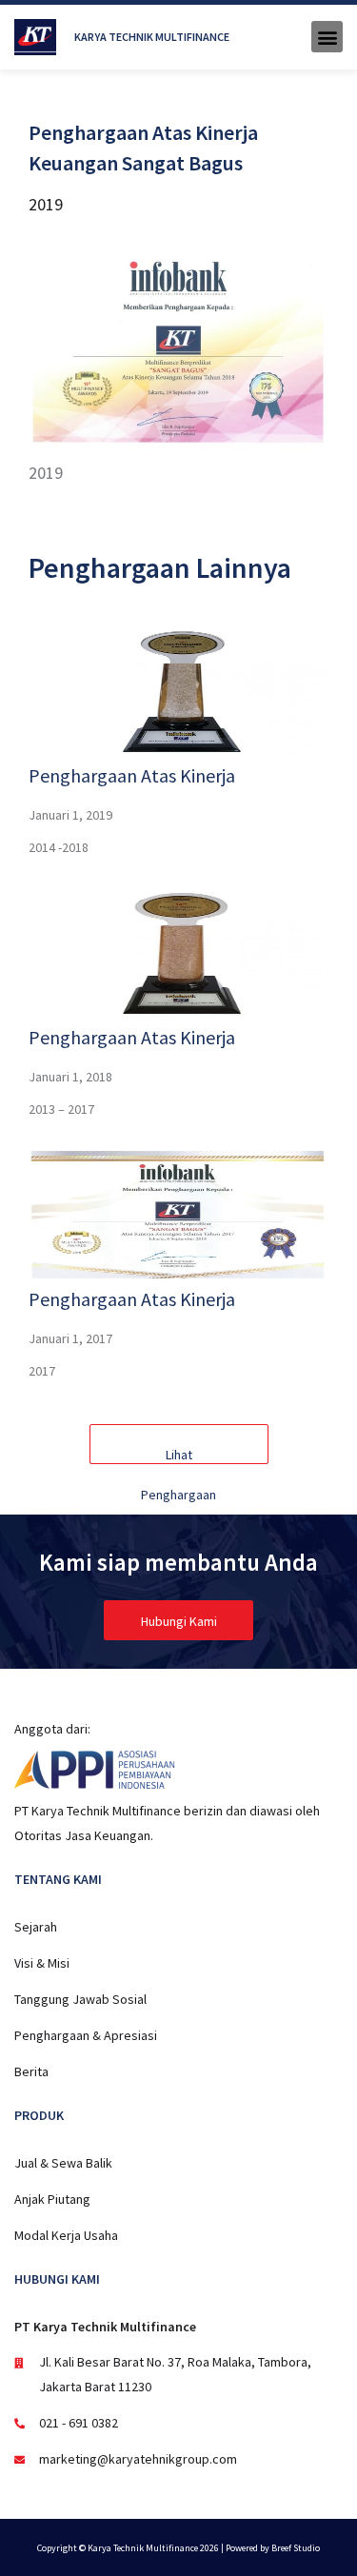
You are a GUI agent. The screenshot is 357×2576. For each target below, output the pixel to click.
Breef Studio (296, 2548)
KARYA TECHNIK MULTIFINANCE (152, 37)
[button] (327, 37)
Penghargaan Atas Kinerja (132, 775)
